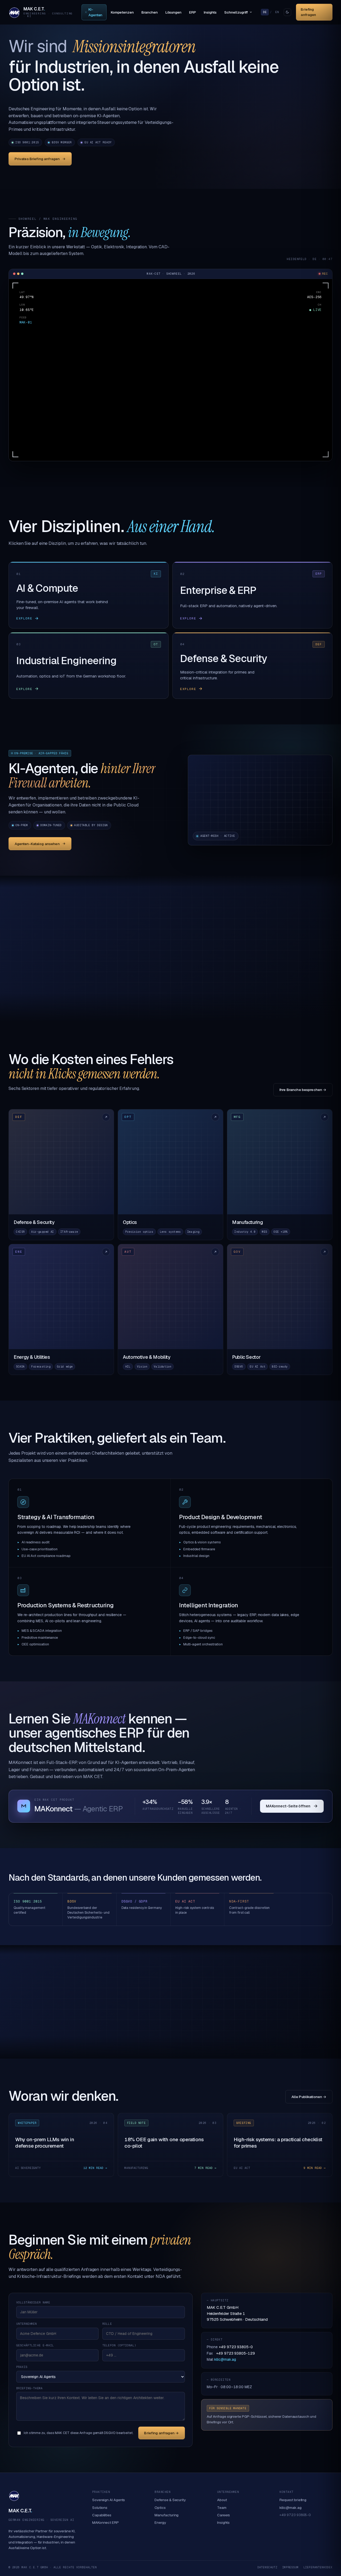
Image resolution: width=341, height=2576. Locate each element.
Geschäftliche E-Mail (35, 2345)
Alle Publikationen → (309, 2097)
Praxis (22, 2367)
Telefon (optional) (119, 2345)
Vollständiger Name (33, 2302)
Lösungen (173, 12)
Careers (224, 2515)
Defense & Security (170, 2500)
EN (277, 12)
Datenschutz (267, 2567)
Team (222, 2508)
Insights (210, 12)
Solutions (100, 2508)
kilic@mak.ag (225, 2359)
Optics (160, 2508)
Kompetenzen (122, 12)
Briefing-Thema (29, 2388)
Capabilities (102, 2515)
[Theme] (287, 12)
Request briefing (293, 2500)
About (222, 2500)
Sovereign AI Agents (109, 2500)
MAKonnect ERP (105, 2522)
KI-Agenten (95, 12)
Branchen (149, 12)
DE (265, 12)
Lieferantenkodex (318, 2567)
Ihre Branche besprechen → (303, 1090)
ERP (193, 12)
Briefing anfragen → (161, 2433)
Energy (160, 2522)
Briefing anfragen (308, 12)
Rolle (107, 2324)
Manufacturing (167, 2515)
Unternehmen (27, 2324)
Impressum (290, 2567)
